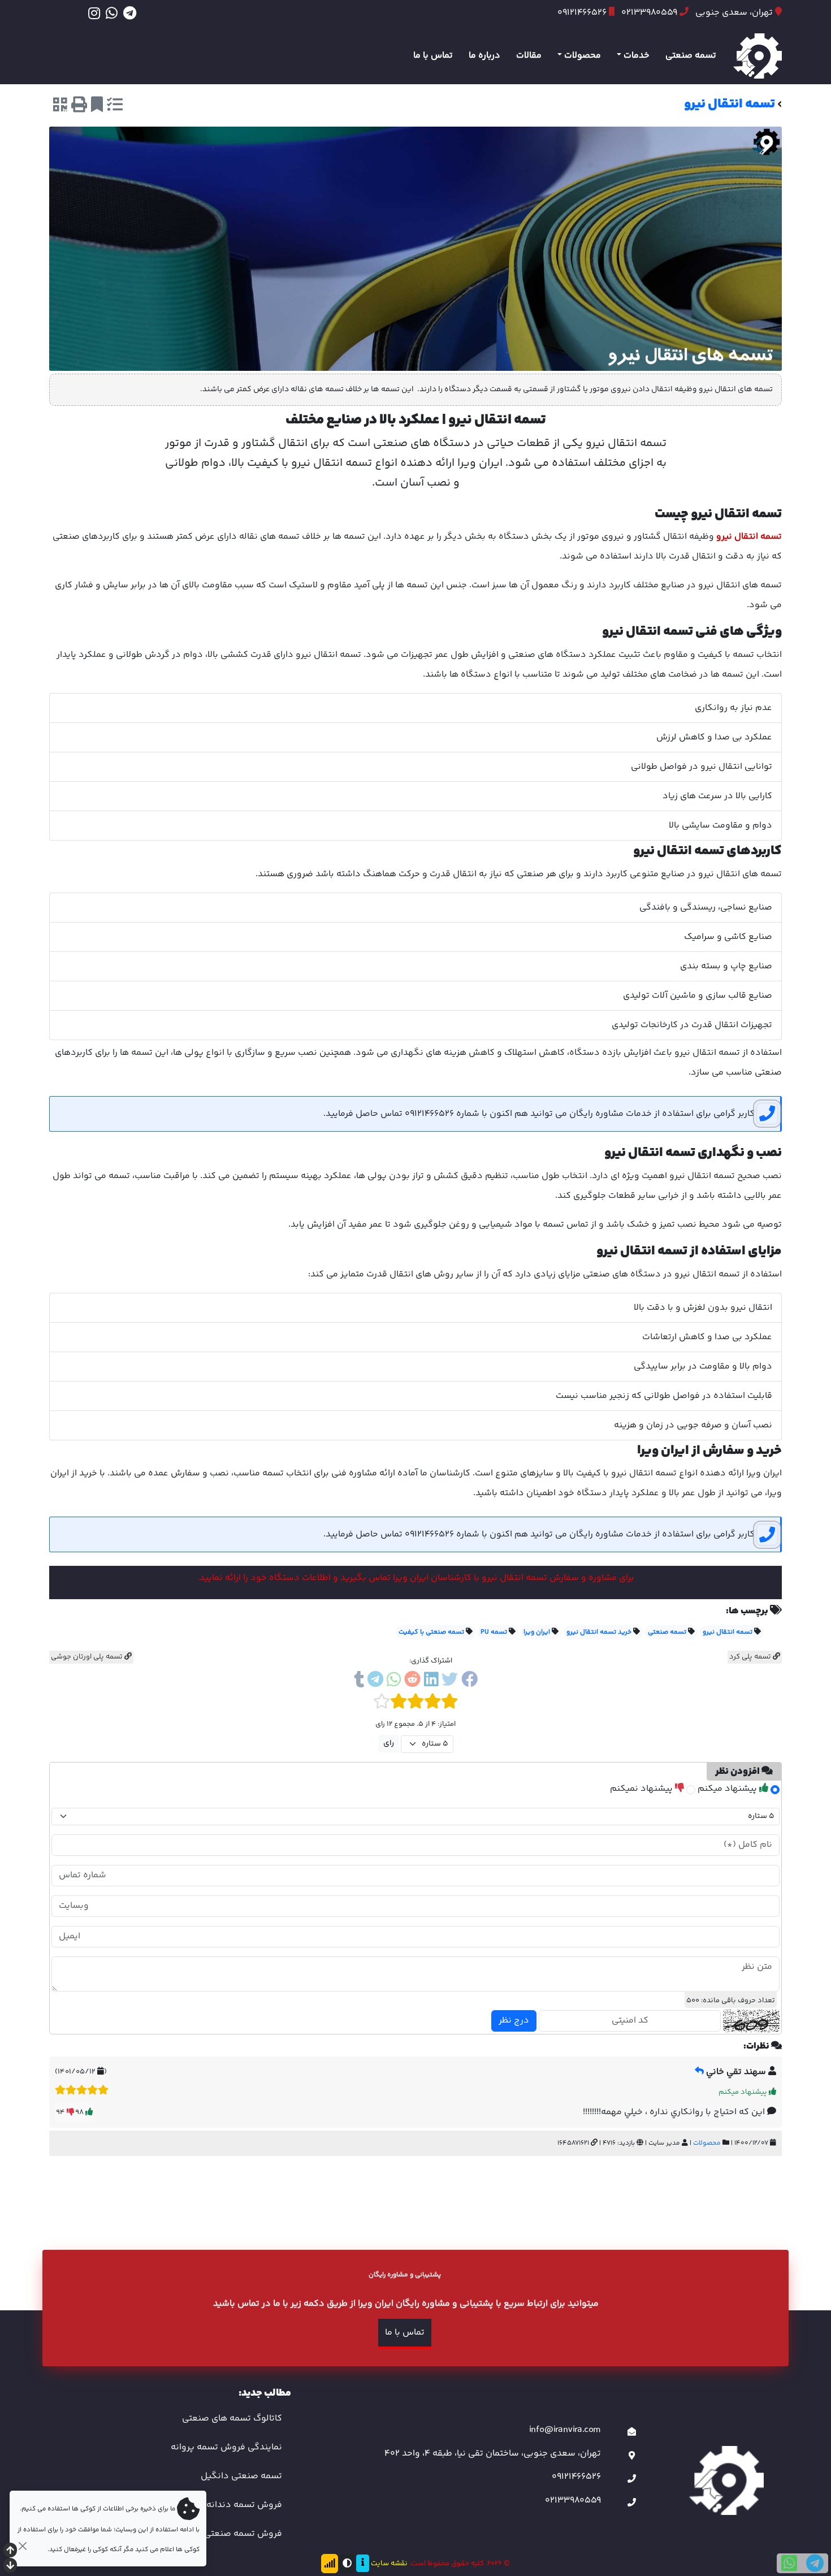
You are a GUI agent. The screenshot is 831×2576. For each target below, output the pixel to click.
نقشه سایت (389, 2564)
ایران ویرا (537, 1632)
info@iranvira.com (565, 2430)
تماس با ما (433, 56)
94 (61, 2112)
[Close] (22, 2546)
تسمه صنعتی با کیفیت (431, 1632)
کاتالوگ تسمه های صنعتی (232, 2419)
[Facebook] (469, 1681)
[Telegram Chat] (815, 2563)
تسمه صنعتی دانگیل (241, 2476)
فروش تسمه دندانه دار (237, 2505)
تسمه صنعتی (691, 56)
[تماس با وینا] (632, 2480)
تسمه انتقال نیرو (728, 1632)
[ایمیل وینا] (632, 2433)
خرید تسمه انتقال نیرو (599, 1632)
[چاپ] (79, 107)
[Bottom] (10, 2567)
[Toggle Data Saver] (330, 2564)
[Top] (10, 2551)
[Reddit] (412, 1681)
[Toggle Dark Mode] (347, 2564)
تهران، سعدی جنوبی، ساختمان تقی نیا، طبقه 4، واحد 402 (493, 2454)
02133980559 (573, 2501)
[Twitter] (450, 1681)
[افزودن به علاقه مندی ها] (97, 107)
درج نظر (514, 2021)
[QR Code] (60, 107)
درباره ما (484, 56)
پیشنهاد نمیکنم (642, 1789)
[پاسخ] (699, 2072)
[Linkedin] (431, 1681)
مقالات (529, 56)
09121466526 (576, 2477)
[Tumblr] (359, 1681)
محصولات (583, 56)
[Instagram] (94, 13)
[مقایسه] (115, 107)
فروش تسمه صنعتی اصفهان (227, 2534)
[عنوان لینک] (726, 2480)
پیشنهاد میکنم (728, 1789)
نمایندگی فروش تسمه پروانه (226, 2447)
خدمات (637, 56)
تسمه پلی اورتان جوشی (88, 1657)
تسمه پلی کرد (751, 1657)
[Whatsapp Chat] (789, 2563)
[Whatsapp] (112, 13)
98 (80, 2112)
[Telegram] (130, 13)
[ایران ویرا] (758, 56)
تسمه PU (494, 1632)
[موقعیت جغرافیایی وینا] (632, 2456)
